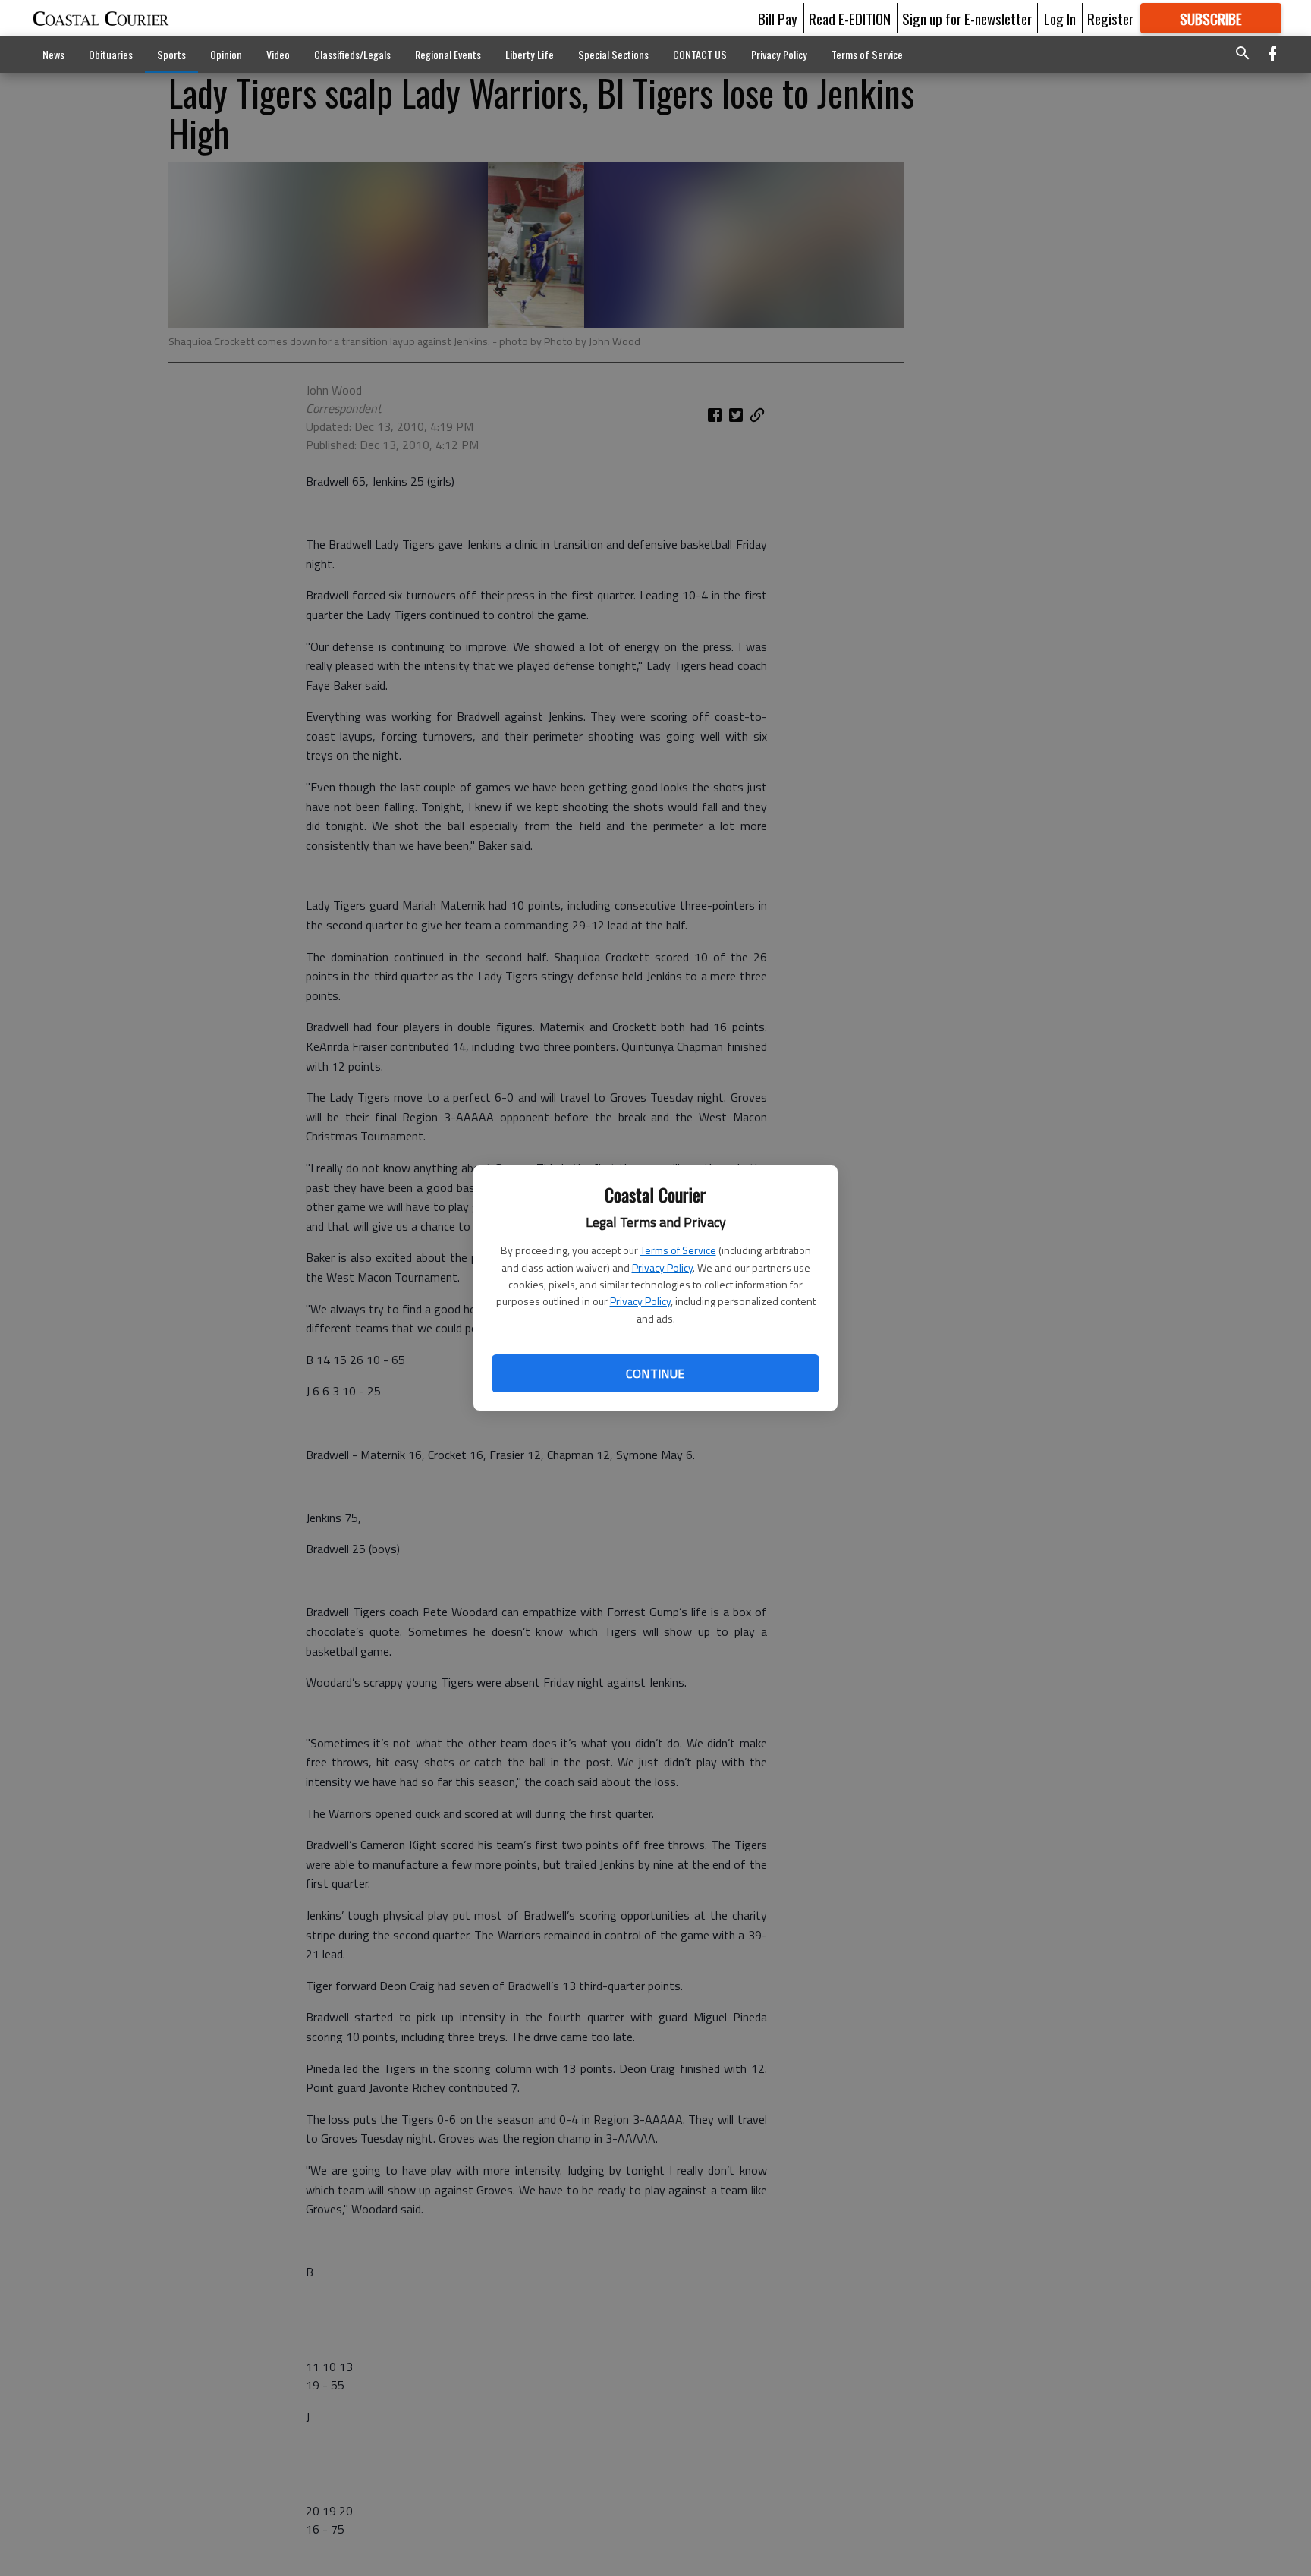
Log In (1060, 18)
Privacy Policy (662, 1268)
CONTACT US (700, 54)
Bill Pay (778, 18)
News (53, 54)
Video (278, 54)
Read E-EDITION (850, 18)
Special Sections (613, 54)
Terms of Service (678, 1250)
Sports (171, 54)
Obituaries (111, 54)
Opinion (226, 54)
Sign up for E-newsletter (967, 18)
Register (1110, 18)
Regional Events (448, 54)
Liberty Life (530, 54)
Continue (655, 1373)
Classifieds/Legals (352, 54)
